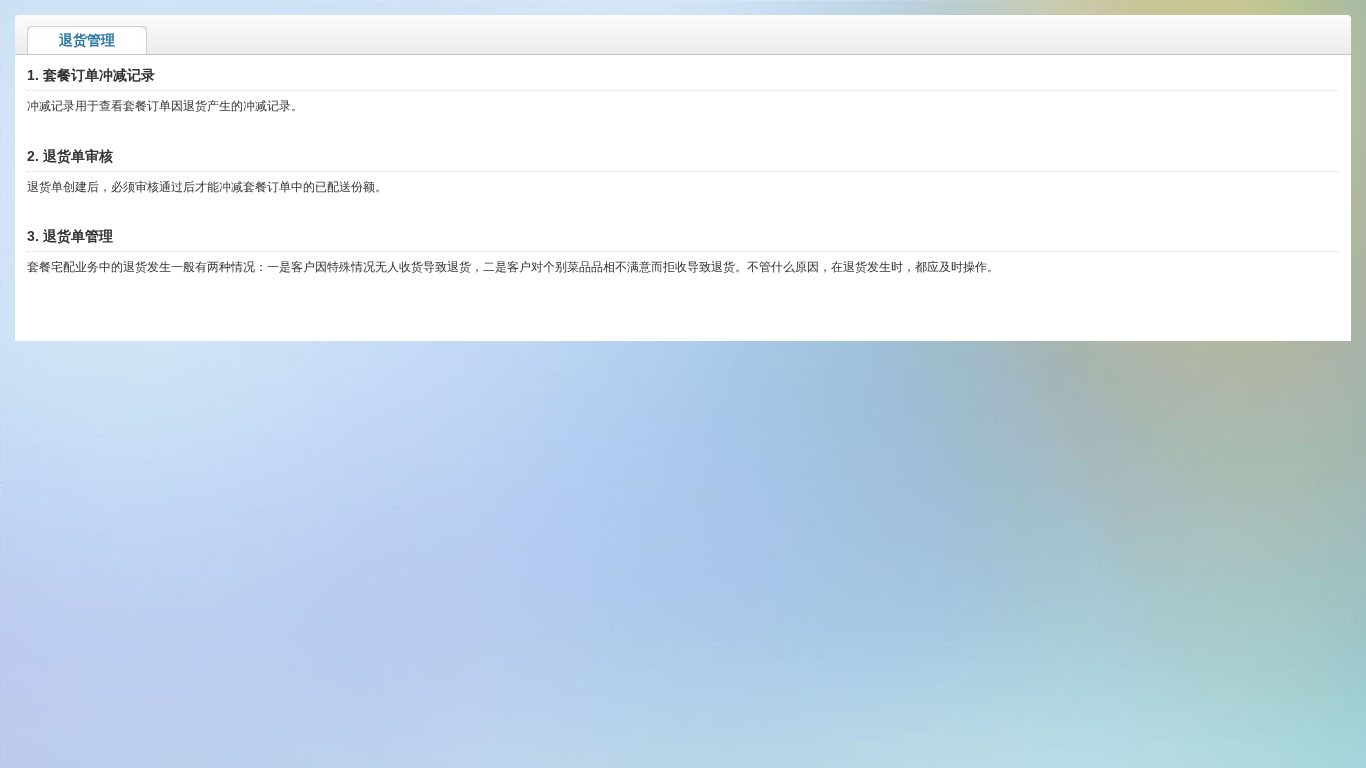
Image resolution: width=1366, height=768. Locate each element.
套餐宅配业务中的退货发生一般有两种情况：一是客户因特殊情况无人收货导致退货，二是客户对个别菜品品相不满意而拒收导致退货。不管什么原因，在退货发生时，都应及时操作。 (513, 267)
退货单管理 (78, 236)
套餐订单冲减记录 (99, 75)
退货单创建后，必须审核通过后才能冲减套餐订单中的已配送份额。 (207, 187)
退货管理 (87, 40)
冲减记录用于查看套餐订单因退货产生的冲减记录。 (165, 106)
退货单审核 (78, 156)
